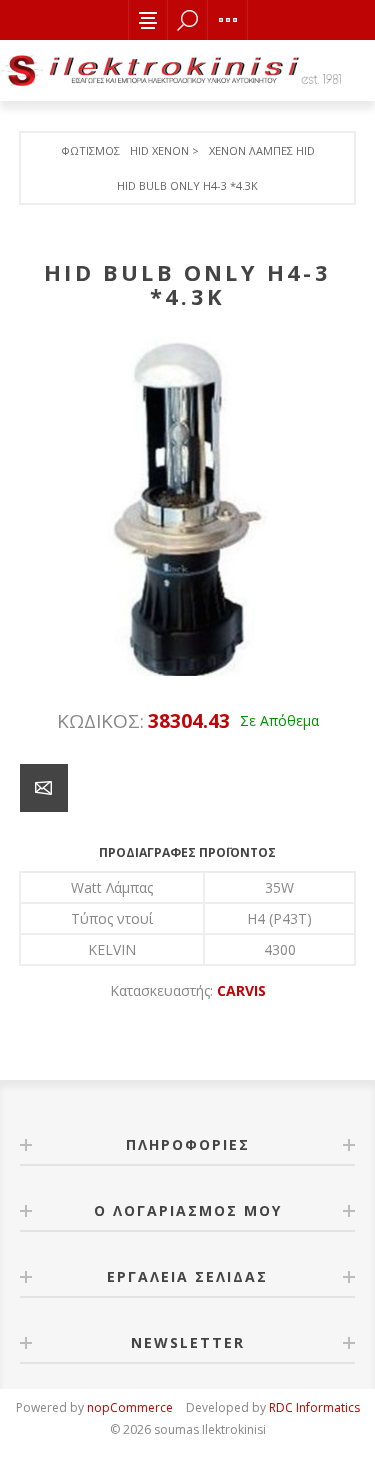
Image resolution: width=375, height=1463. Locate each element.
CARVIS (241, 990)
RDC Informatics (314, 1407)
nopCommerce (130, 1407)
